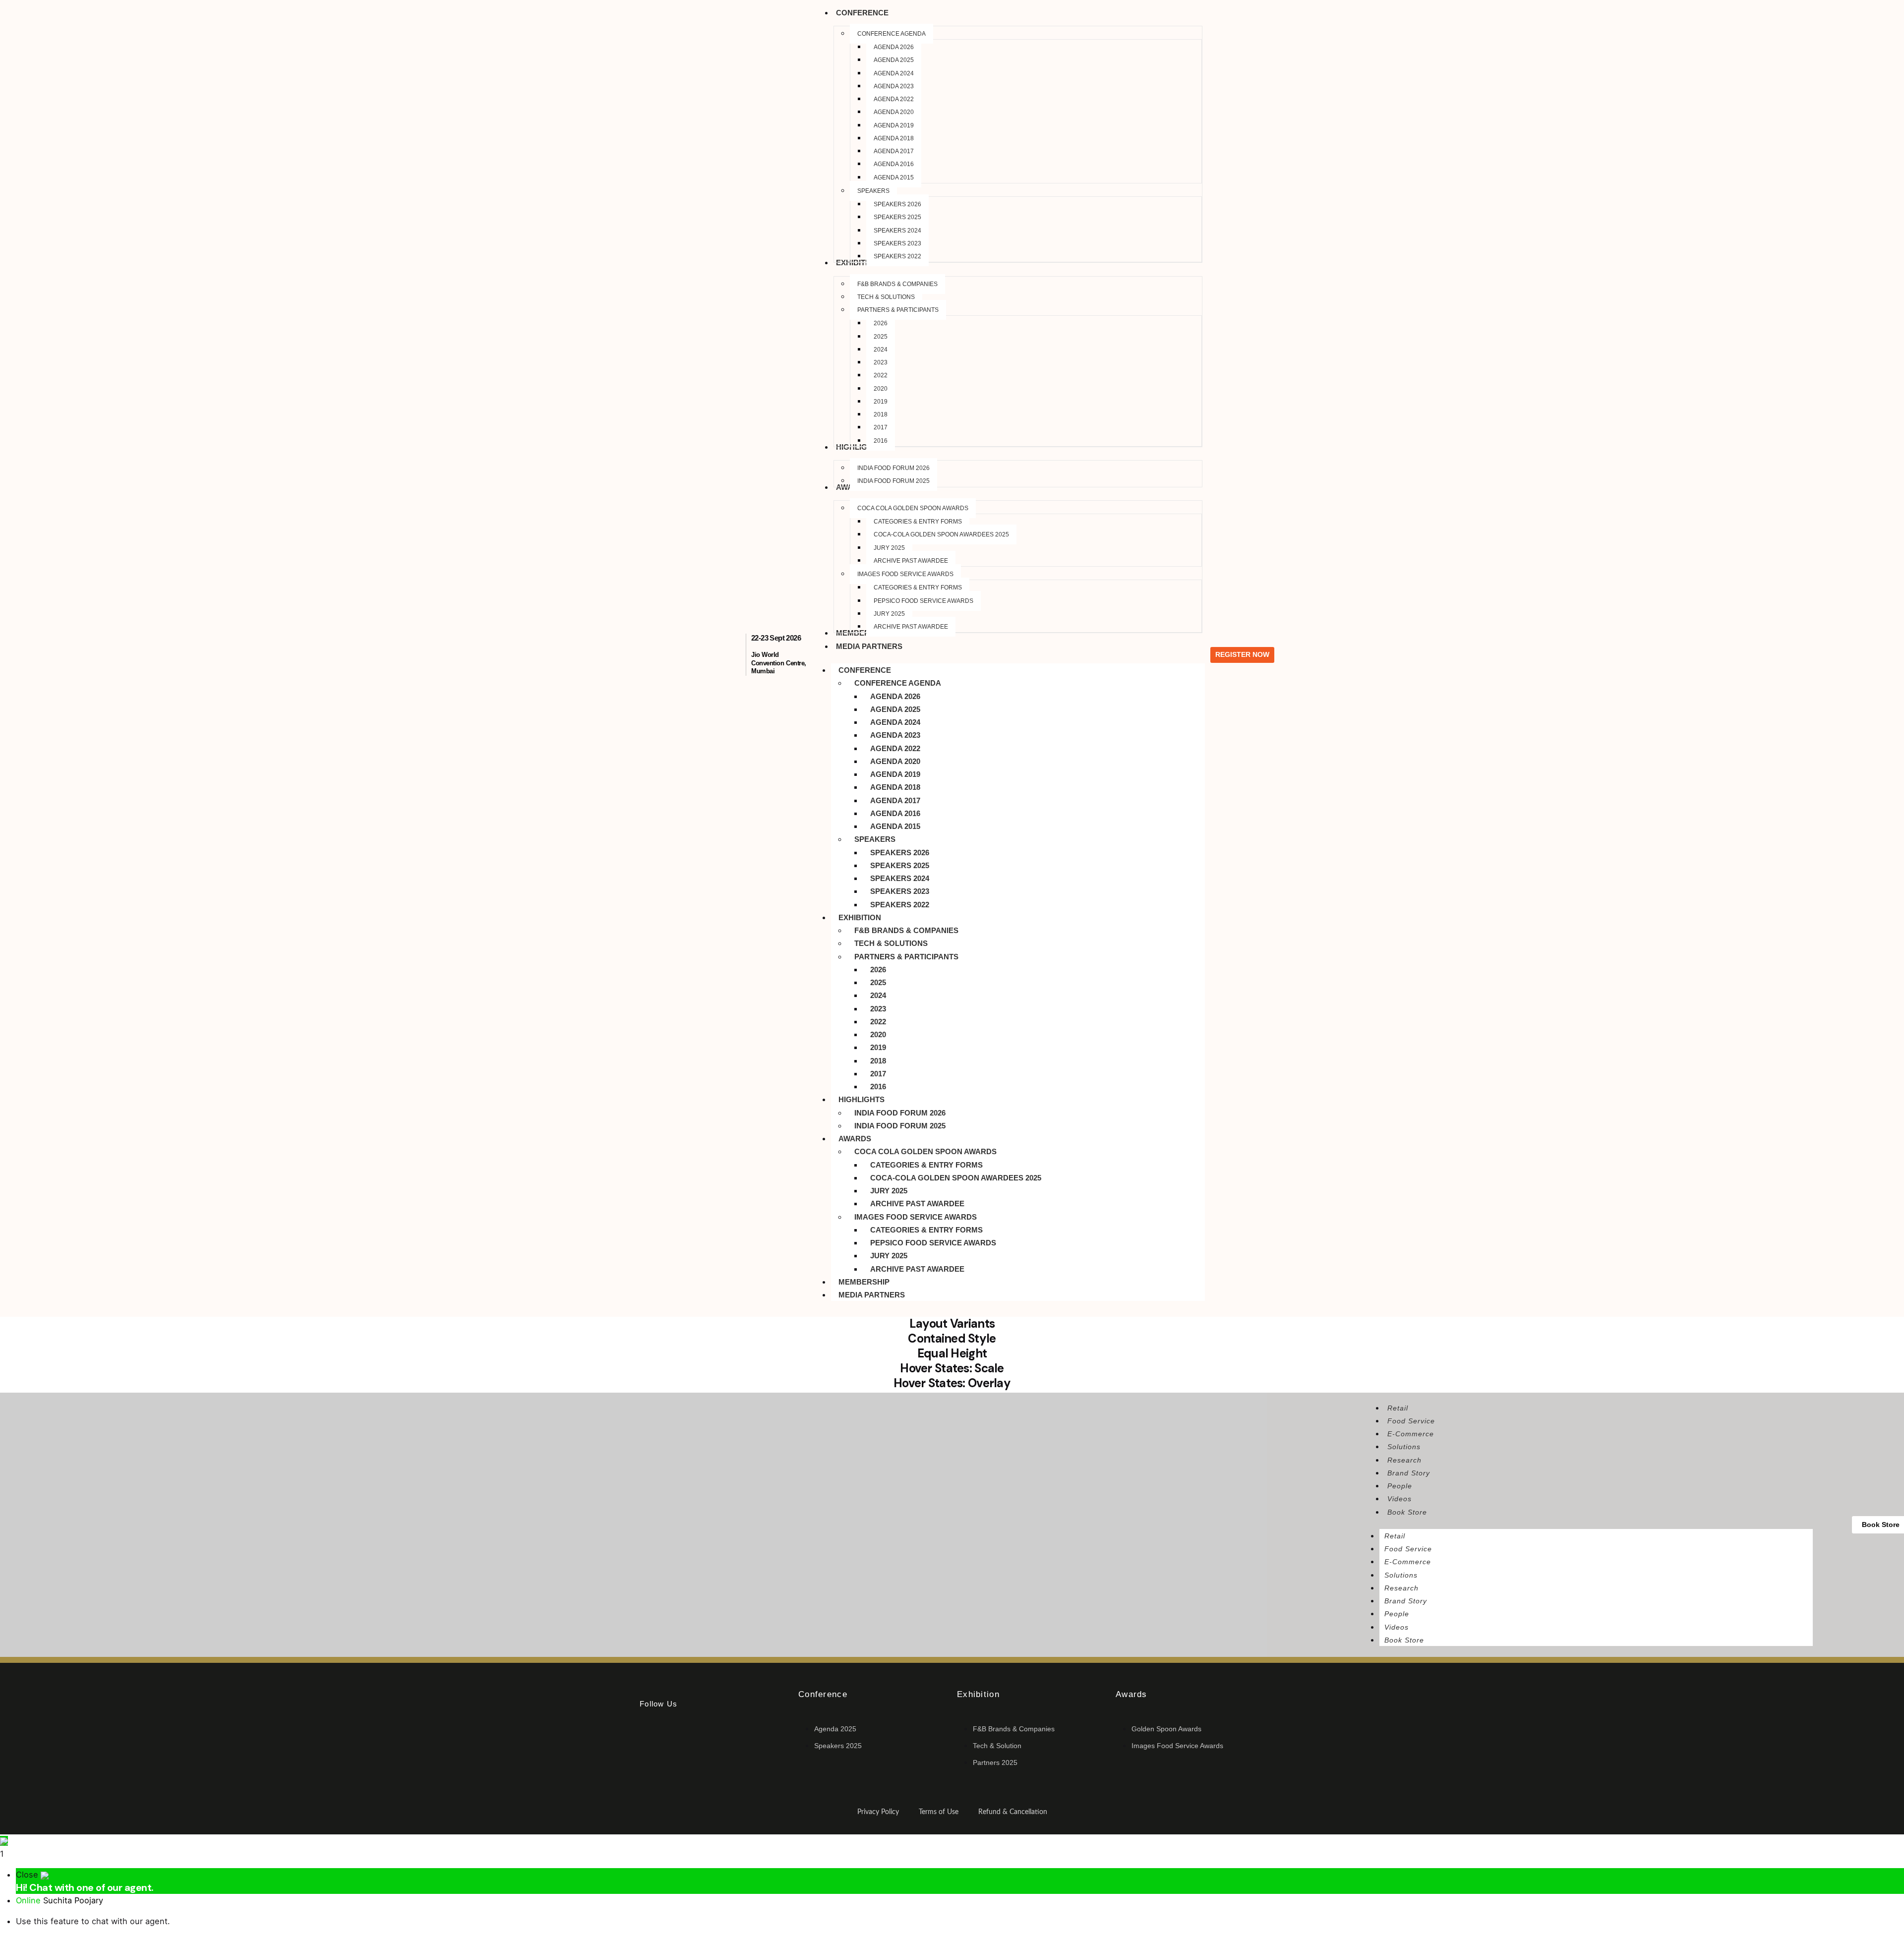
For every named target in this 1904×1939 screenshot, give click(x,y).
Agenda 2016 (895, 813)
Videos (1397, 1627)
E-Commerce (1408, 1562)
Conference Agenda (898, 683)
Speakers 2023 (900, 891)
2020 (878, 1034)
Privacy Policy (878, 1812)
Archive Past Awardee (917, 1204)
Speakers (875, 839)
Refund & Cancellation (1013, 1812)
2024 (878, 995)
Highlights (862, 1099)
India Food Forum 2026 (900, 1113)
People (1397, 1614)
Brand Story (1406, 1601)
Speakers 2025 (900, 865)
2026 (878, 969)
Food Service (1408, 1549)
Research (1401, 1588)
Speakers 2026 (900, 852)
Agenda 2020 (895, 761)
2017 (878, 1074)
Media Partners (872, 1295)
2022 (878, 1022)
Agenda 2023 (895, 735)
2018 (878, 1061)
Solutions (1401, 1575)
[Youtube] (652, 1756)
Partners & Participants (906, 957)
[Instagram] (762, 1727)
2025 (878, 982)
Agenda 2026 (895, 696)
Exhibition (860, 917)
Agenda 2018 (895, 787)
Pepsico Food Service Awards (933, 1243)
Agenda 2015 (895, 826)
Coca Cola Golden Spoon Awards (925, 1151)
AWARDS (855, 1139)
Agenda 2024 (895, 722)
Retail (1395, 1536)
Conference (865, 670)
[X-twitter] (689, 1727)
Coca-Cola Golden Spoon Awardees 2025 (956, 1178)
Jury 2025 (889, 1191)
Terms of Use (939, 1812)
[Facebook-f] (652, 1727)
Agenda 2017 (895, 800)
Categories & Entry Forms (926, 1165)
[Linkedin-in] (725, 1727)
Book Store (1404, 1640)
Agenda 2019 (895, 774)
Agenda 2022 (895, 748)
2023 (878, 1009)
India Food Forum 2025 (900, 1126)
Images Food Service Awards (916, 1217)
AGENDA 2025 (895, 709)
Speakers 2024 (900, 878)
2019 (878, 1047)
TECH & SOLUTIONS (891, 943)
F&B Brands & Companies (906, 930)
